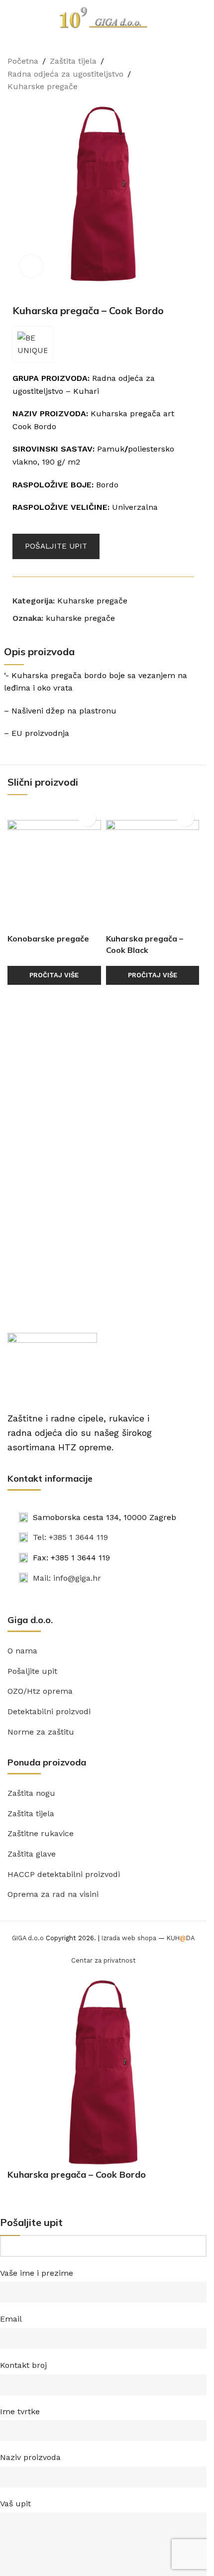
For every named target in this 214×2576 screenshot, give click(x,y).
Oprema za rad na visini (53, 1894)
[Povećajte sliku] (31, 266)
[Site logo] (104, 17)
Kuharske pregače (43, 86)
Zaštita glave (32, 1854)
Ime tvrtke (20, 2411)
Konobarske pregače (48, 938)
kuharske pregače (80, 618)
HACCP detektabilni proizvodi (64, 1874)
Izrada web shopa (129, 1938)
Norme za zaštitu (41, 1732)
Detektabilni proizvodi (49, 1711)
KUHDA (181, 1938)
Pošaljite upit (32, 1671)
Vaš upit (15, 2504)
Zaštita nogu (31, 1793)
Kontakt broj (23, 2365)
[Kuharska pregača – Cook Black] (153, 866)
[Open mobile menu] (11, 17)
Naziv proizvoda (30, 2457)
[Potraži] (195, 17)
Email (11, 2319)
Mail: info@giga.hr (67, 1578)
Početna (23, 61)
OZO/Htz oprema (40, 1691)
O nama (22, 1651)
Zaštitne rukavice (41, 1833)
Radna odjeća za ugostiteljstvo (65, 74)
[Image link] (52, 1366)
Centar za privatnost (104, 1960)
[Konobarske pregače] (54, 866)
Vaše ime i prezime (37, 2273)
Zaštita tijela (73, 61)
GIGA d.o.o (28, 1938)
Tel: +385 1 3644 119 (70, 1537)
